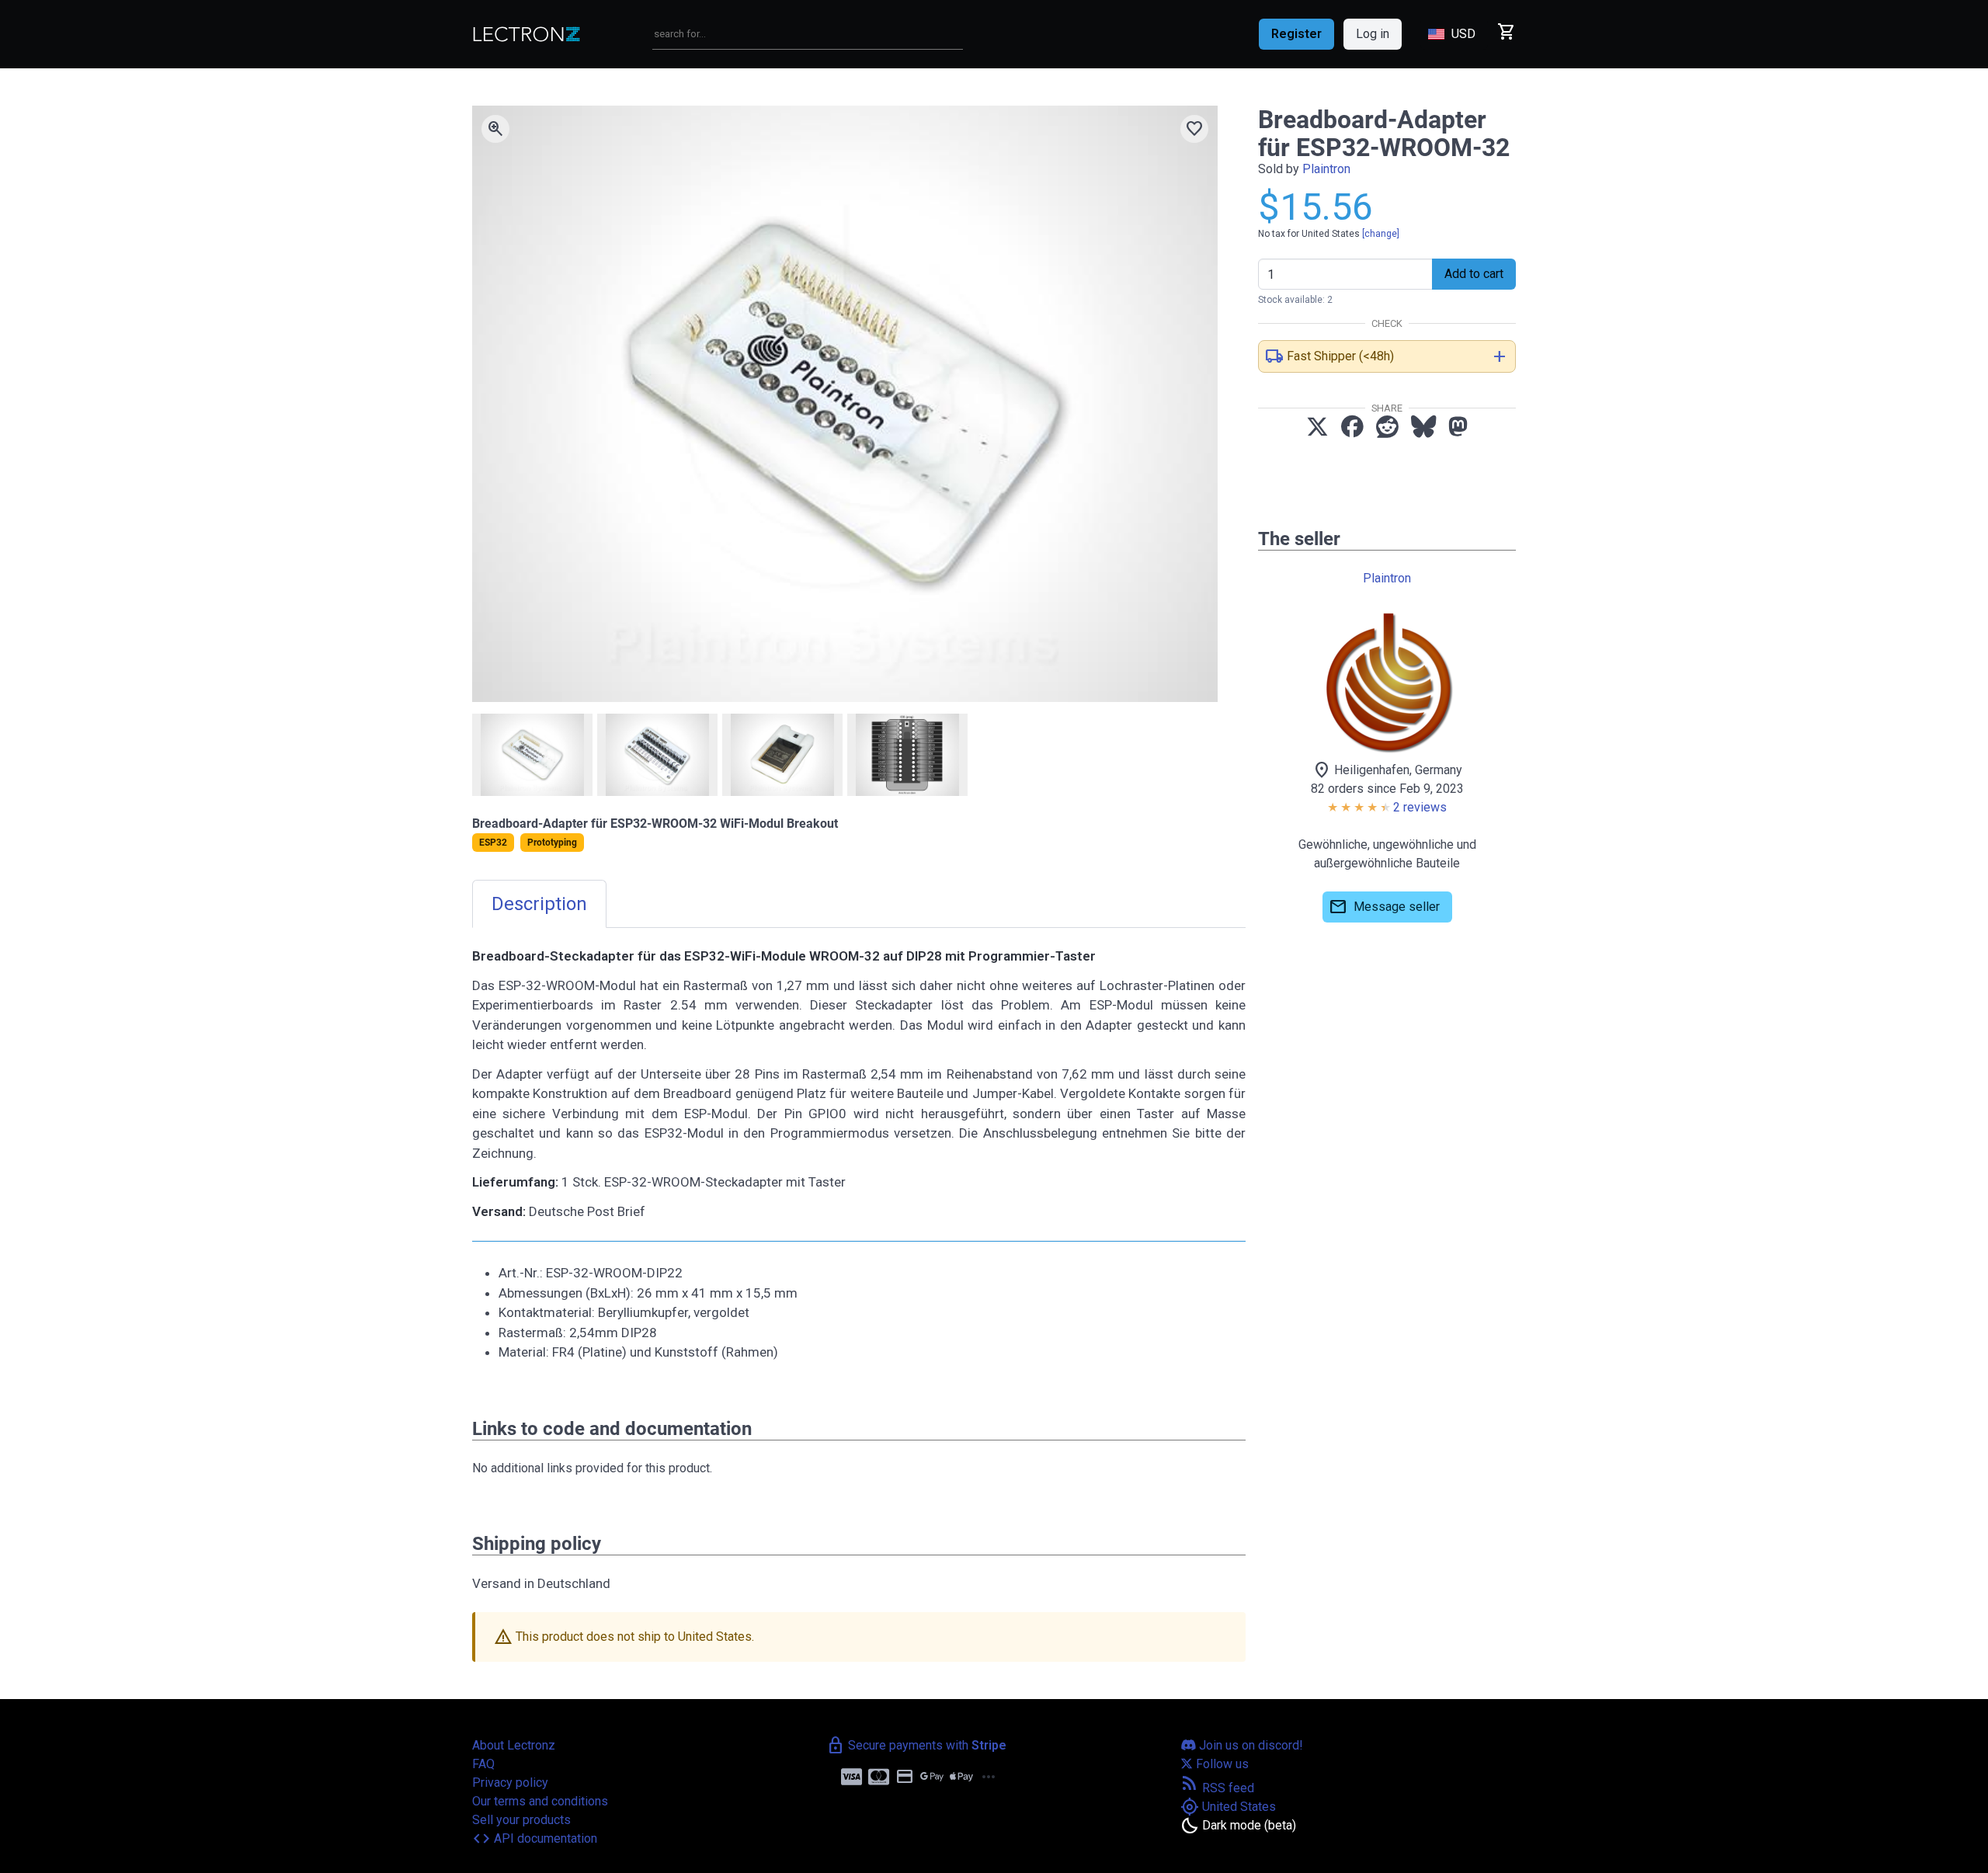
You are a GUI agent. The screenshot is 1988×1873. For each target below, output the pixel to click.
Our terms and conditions (540, 1801)
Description (539, 904)
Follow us (1221, 1764)
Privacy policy (510, 1783)
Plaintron (1326, 169)
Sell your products (521, 1820)
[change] (1381, 234)
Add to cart (1474, 274)
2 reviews (1420, 807)
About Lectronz (514, 1745)
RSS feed (1217, 1788)
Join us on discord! (1249, 1745)
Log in (1373, 34)
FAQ (483, 1764)
